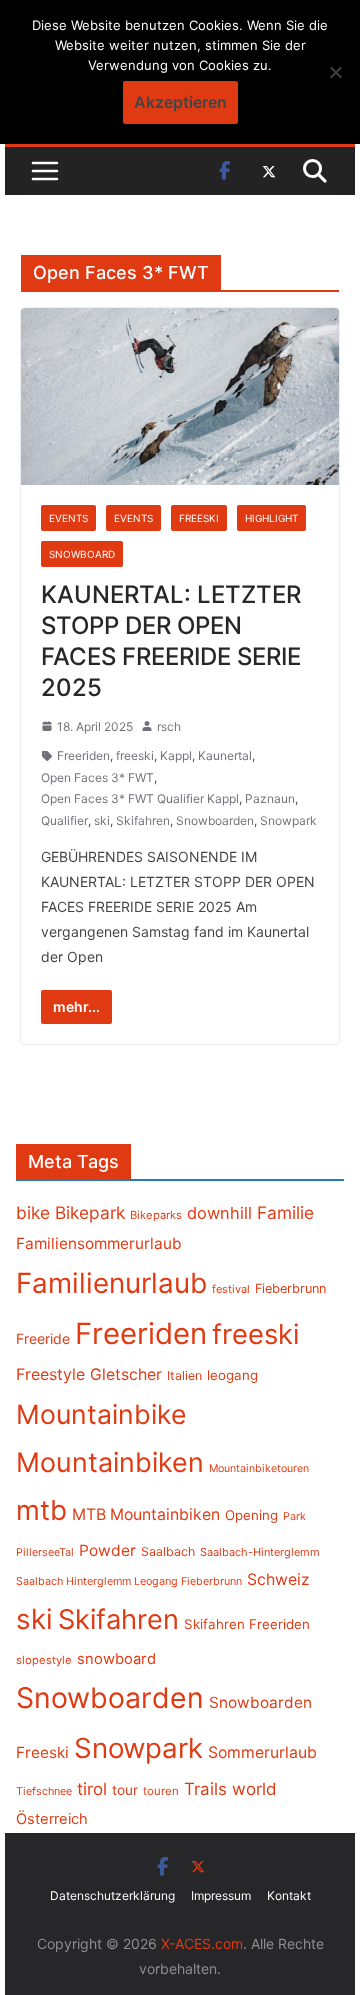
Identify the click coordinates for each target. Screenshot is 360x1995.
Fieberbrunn (290, 1288)
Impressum (221, 1895)
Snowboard (82, 554)
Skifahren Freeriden (247, 1624)
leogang (232, 1375)
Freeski (199, 518)
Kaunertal (225, 755)
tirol (92, 1789)
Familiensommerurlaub (99, 1243)
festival (231, 1289)
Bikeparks (156, 1215)
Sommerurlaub (262, 1752)
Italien (184, 1375)
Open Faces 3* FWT (97, 777)
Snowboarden (215, 820)
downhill (219, 1213)
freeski (135, 755)
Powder (107, 1550)
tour (125, 1790)
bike (33, 1212)
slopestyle (44, 1660)
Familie (285, 1212)
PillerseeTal (45, 1552)
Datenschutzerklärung (112, 1895)
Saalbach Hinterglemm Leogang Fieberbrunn (129, 1581)
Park (294, 1516)
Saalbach (168, 1551)
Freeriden (83, 755)
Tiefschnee (44, 1791)
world (254, 1789)
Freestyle (50, 1374)
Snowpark (288, 820)
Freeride (43, 1338)
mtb (41, 1510)
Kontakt (289, 1895)
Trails (205, 1789)
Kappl (176, 755)
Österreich (52, 1819)
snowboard (116, 1659)
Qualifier (64, 820)
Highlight (271, 518)
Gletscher (126, 1374)
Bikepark (90, 1212)
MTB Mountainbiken (146, 1514)
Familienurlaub (111, 1283)
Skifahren (143, 820)
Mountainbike (101, 1414)
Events (68, 518)
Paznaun (270, 798)
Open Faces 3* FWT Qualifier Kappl (140, 798)
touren (161, 1791)
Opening (251, 1515)
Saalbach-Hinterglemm (260, 1552)
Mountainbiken (110, 1462)
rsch (169, 726)
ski (102, 820)
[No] (335, 72)
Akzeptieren (180, 102)
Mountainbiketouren (259, 1468)
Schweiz (278, 1579)
